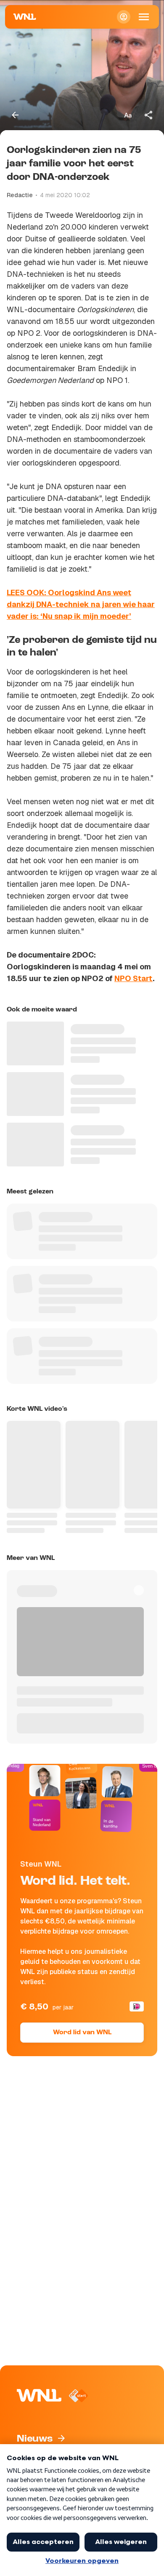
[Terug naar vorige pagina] (15, 115)
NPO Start (134, 978)
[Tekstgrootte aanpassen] (128, 115)
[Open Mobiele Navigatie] (144, 17)
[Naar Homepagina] (25, 17)
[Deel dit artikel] (149, 115)
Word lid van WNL (82, 2033)
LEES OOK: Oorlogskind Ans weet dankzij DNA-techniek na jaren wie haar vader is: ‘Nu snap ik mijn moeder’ (81, 604)
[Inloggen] (124, 17)
